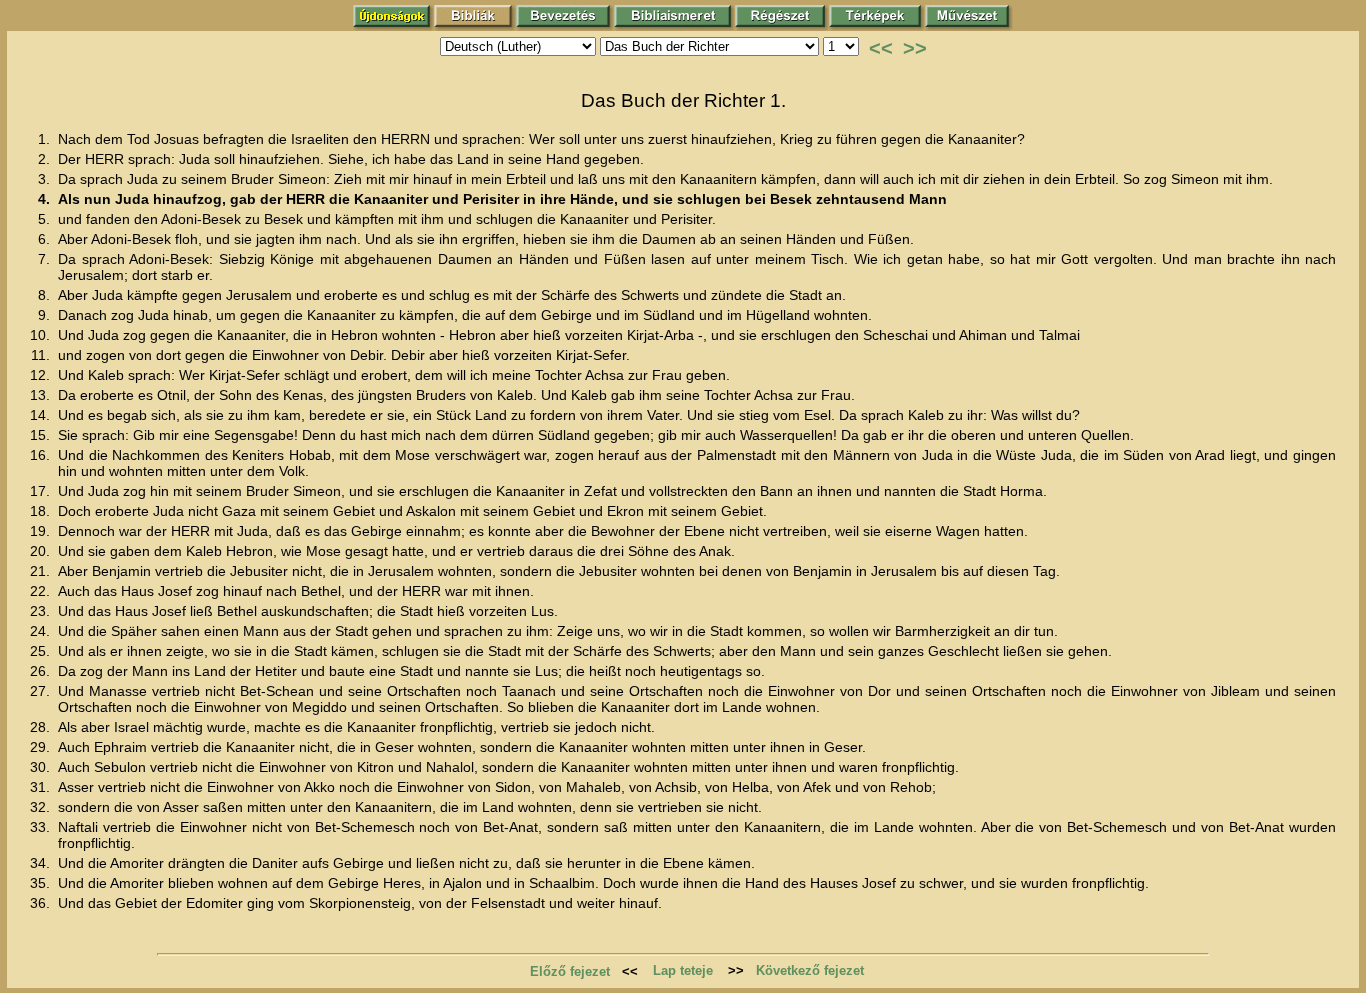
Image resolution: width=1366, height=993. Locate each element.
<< (881, 48)
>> (915, 48)
